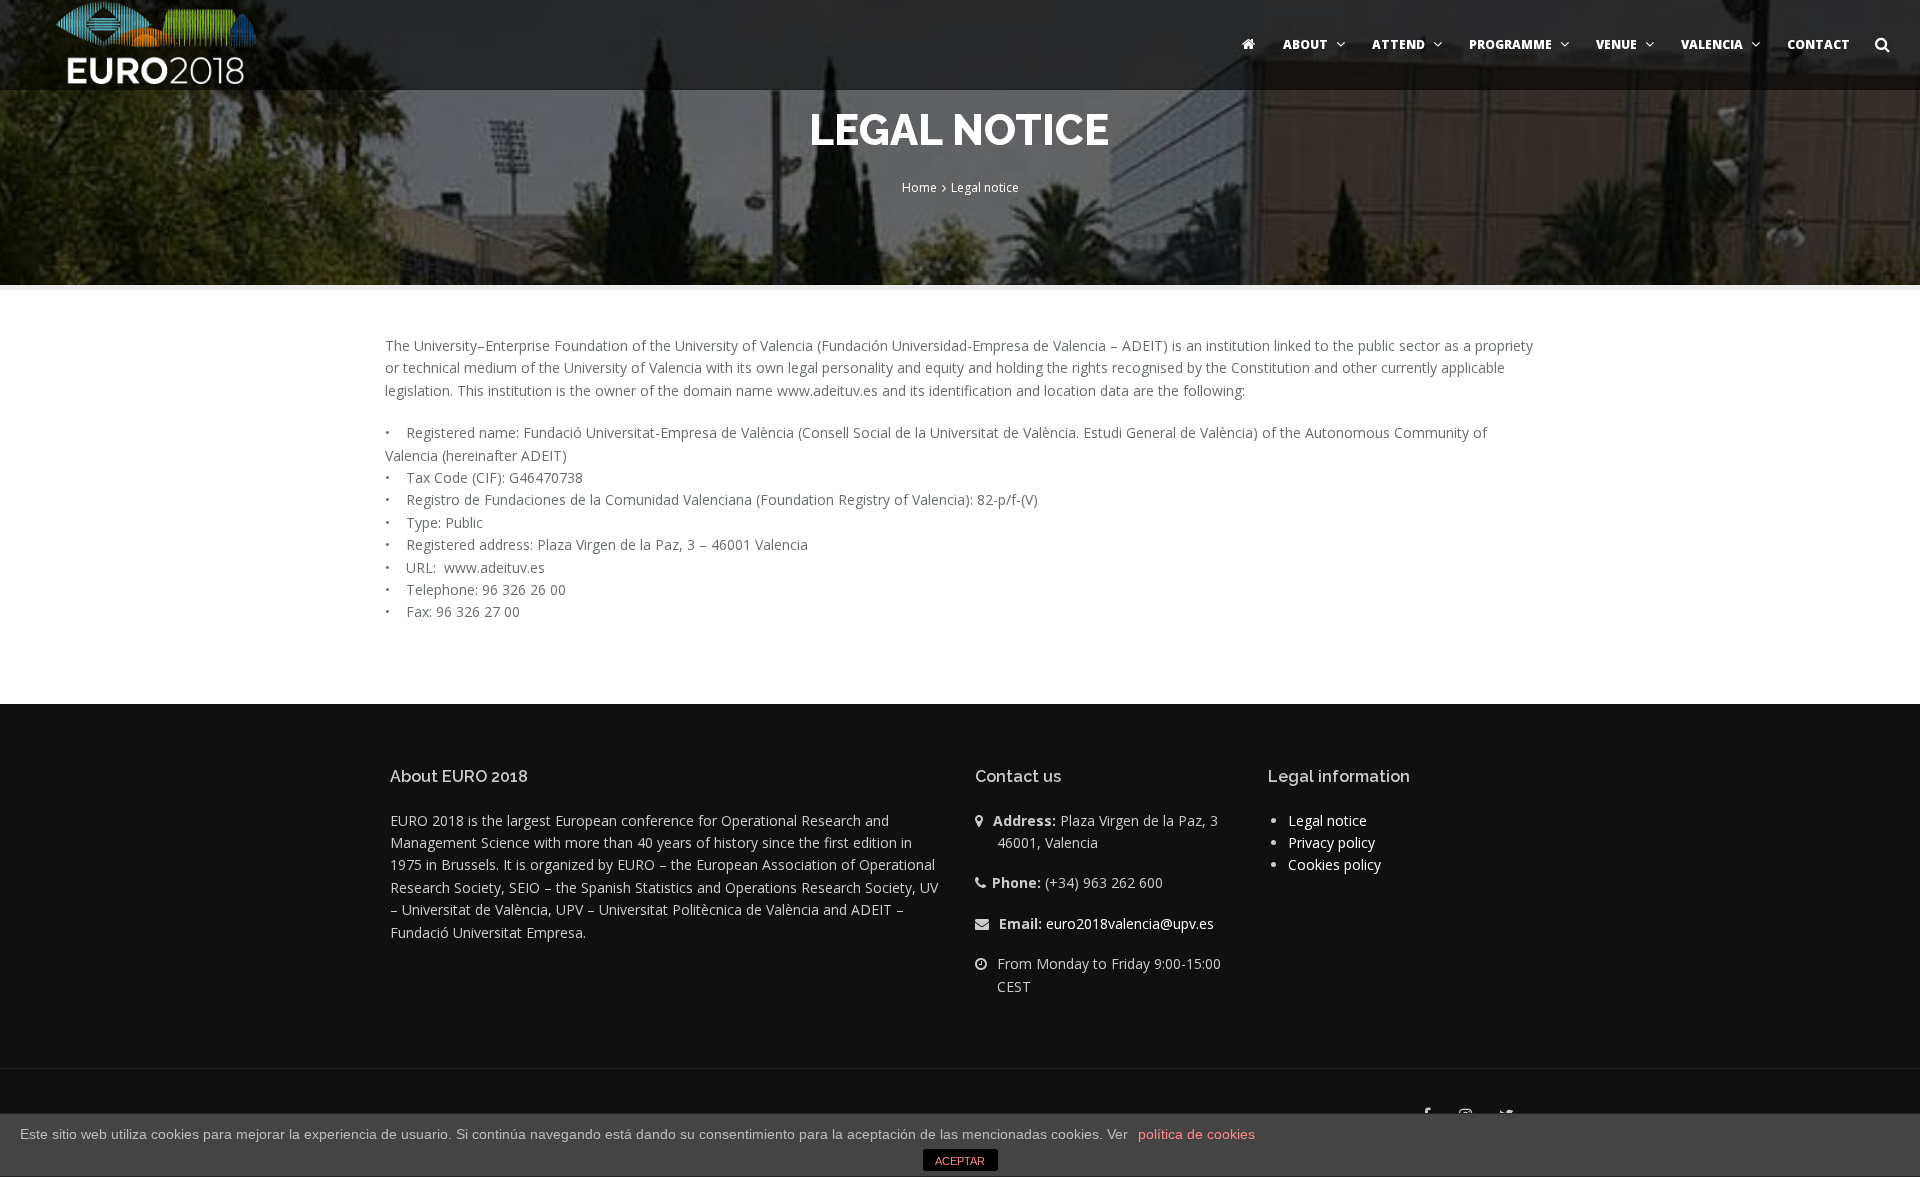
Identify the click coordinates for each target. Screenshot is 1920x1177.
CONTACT (1818, 44)
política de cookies (1196, 1134)
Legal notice (1327, 820)
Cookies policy (1334, 864)
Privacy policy (1331, 842)
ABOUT (1305, 44)
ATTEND (1398, 44)
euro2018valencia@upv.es (1130, 923)
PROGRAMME (1510, 44)
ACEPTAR (960, 1161)
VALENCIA (1712, 44)
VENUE (1616, 44)
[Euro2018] (155, 45)
